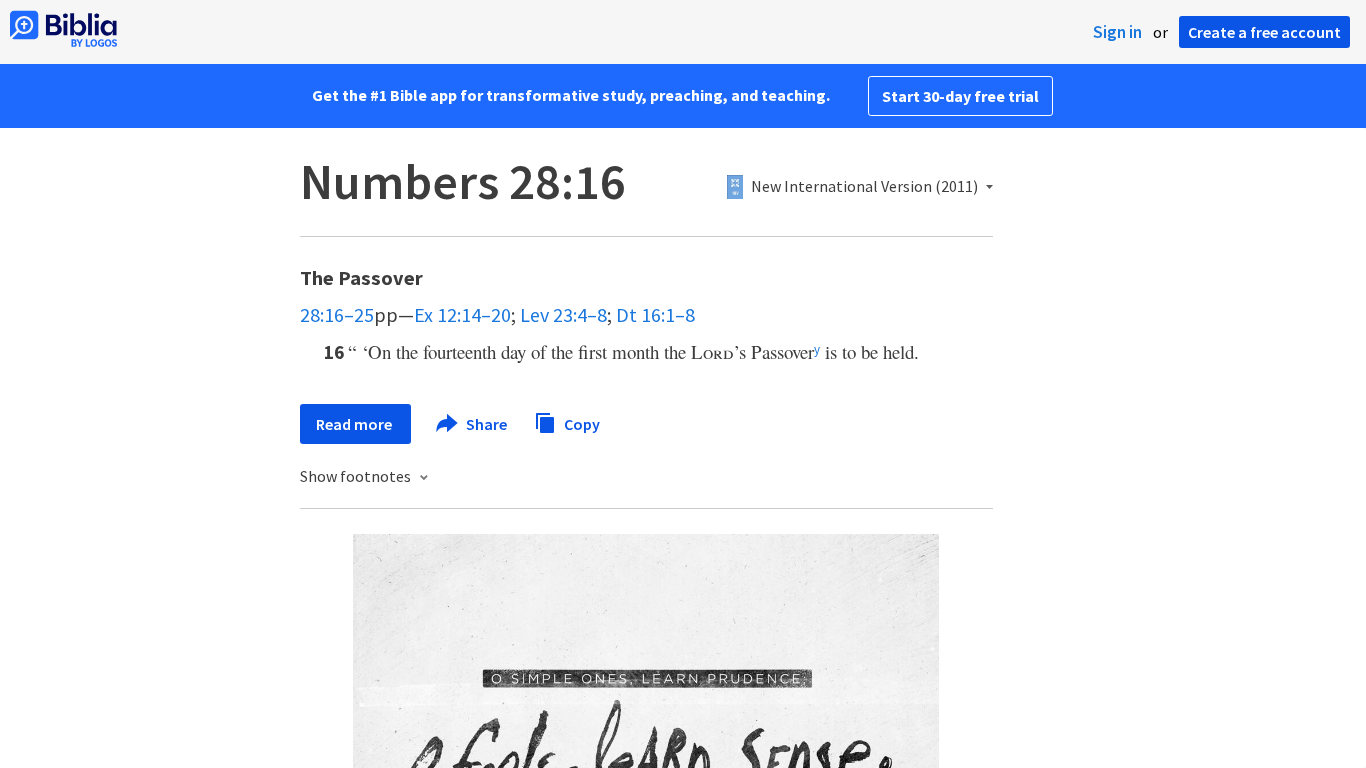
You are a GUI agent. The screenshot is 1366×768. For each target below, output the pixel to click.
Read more (355, 424)
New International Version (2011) (864, 187)
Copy (580, 423)
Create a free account (1264, 32)
